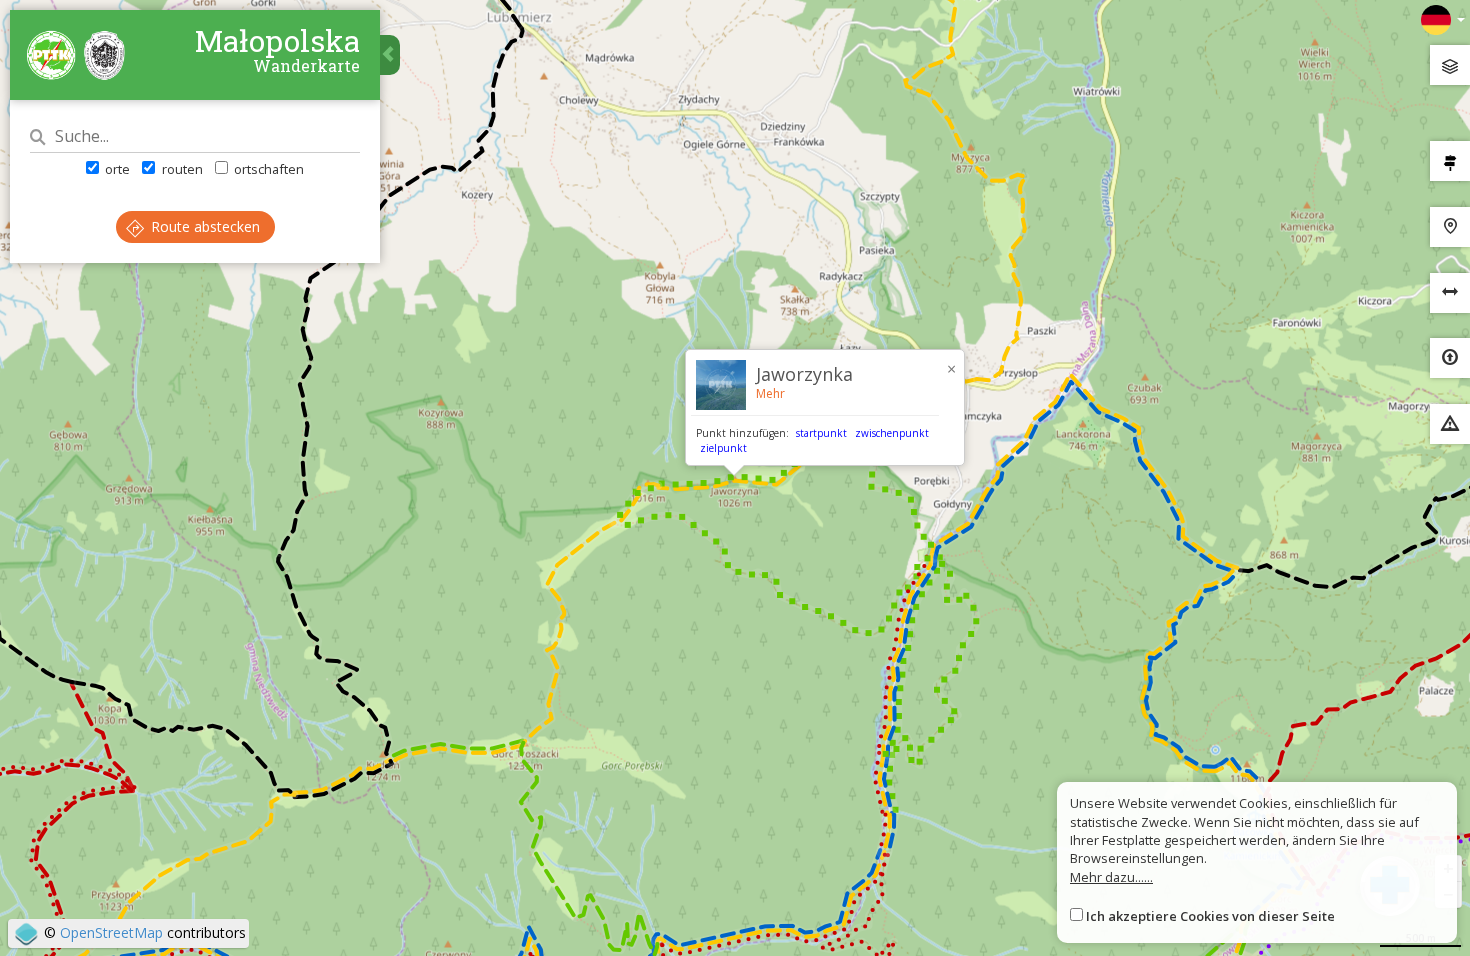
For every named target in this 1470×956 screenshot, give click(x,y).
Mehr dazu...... (1111, 877)
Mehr (770, 393)
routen (180, 169)
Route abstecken (203, 226)
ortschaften (267, 169)
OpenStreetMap (111, 932)
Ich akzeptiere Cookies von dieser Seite (1210, 916)
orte (116, 169)
